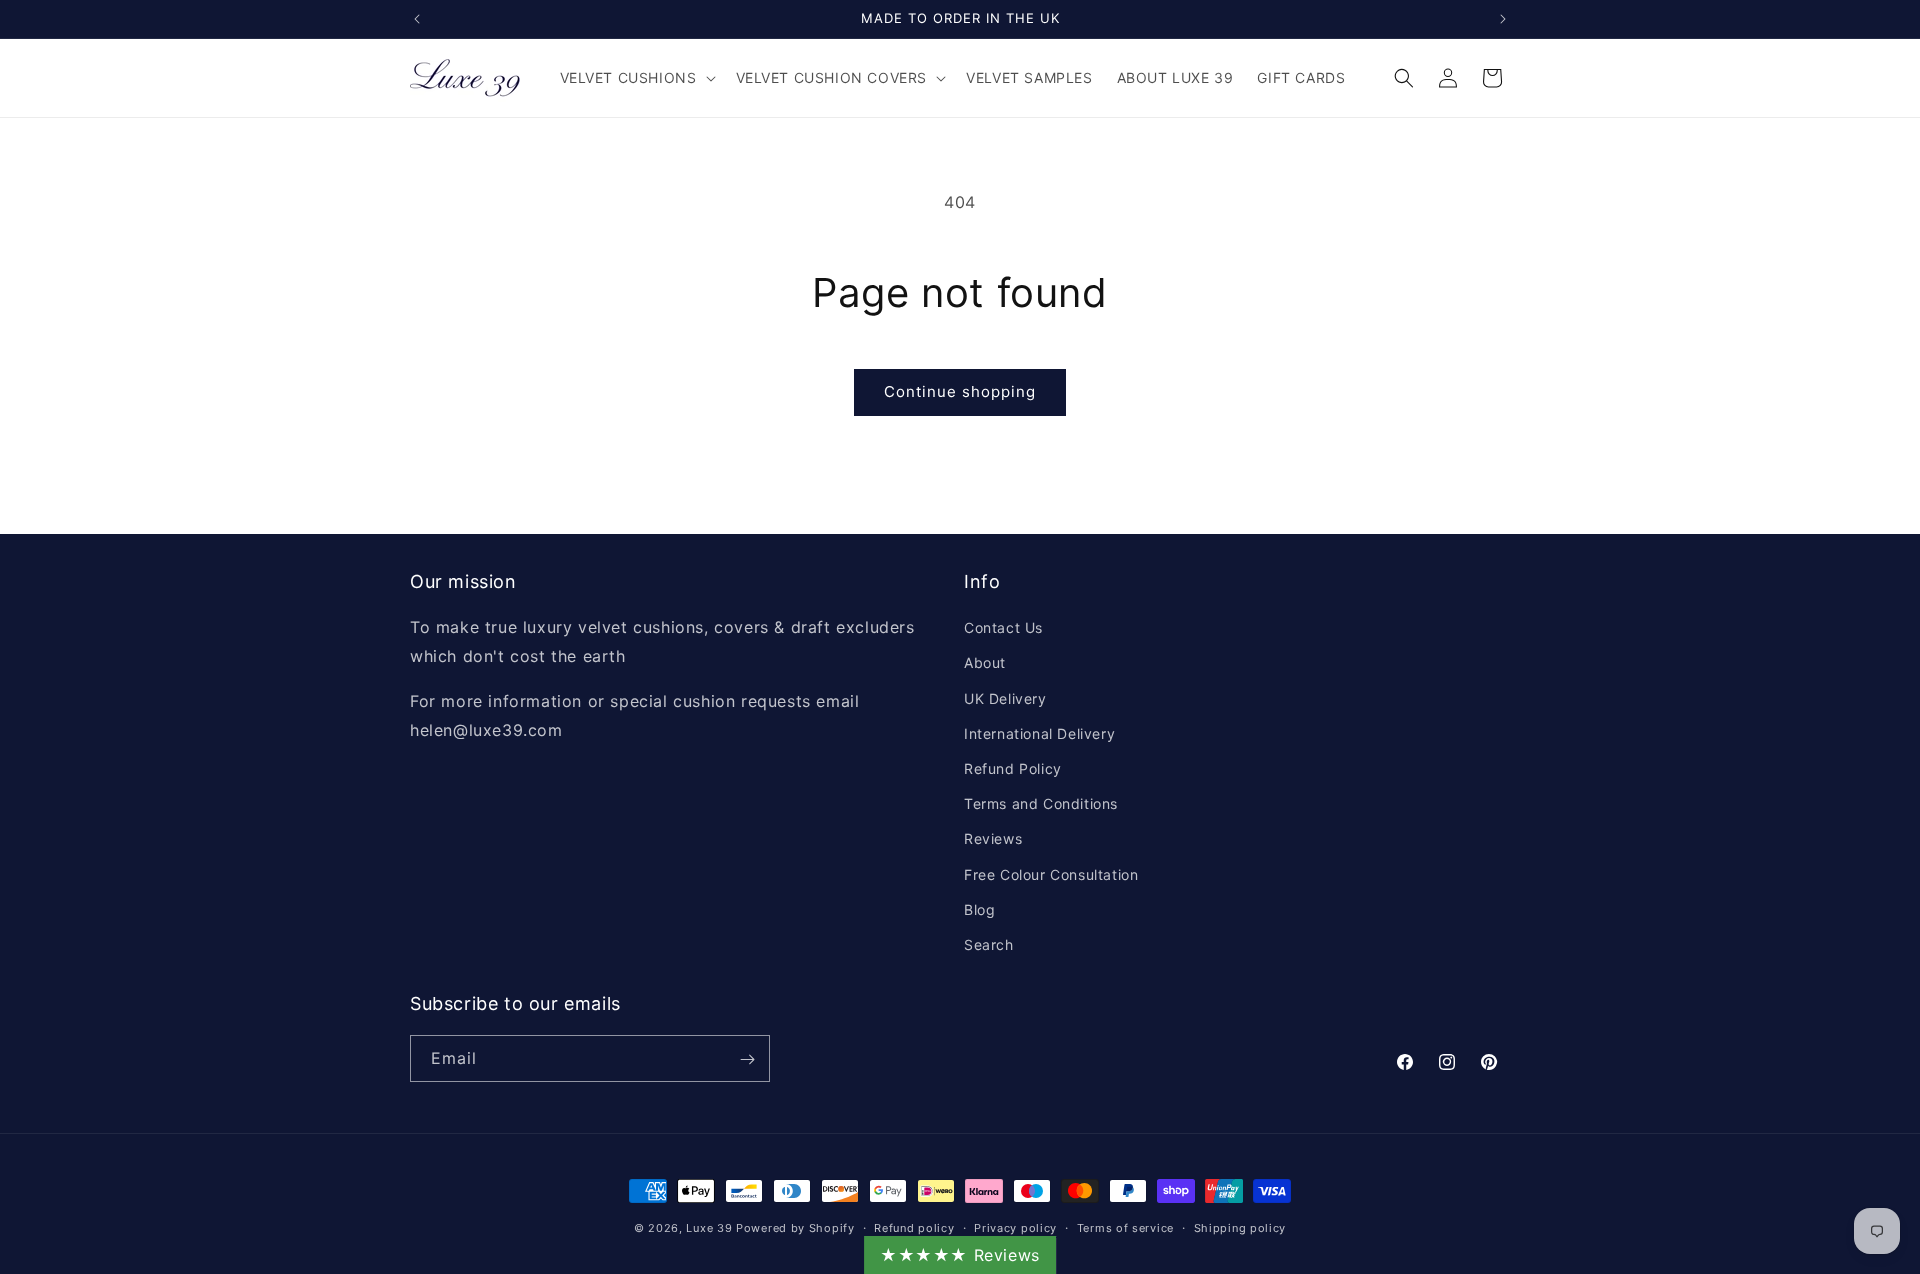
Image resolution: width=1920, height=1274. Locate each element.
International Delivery (1039, 733)
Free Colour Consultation (1051, 874)
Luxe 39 (709, 1228)
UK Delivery (1005, 698)
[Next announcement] (1503, 19)
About (985, 663)
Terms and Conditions (1041, 803)
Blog (979, 909)
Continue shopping (960, 391)
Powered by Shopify (795, 1228)
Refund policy (914, 1227)
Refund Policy (1013, 768)
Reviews (993, 838)
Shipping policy (1240, 1227)
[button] (636, 78)
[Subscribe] (747, 1059)
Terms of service (1125, 1227)
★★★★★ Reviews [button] (960, 1255)
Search (989, 944)
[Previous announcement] (417, 19)
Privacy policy (1015, 1227)
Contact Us (1003, 627)
